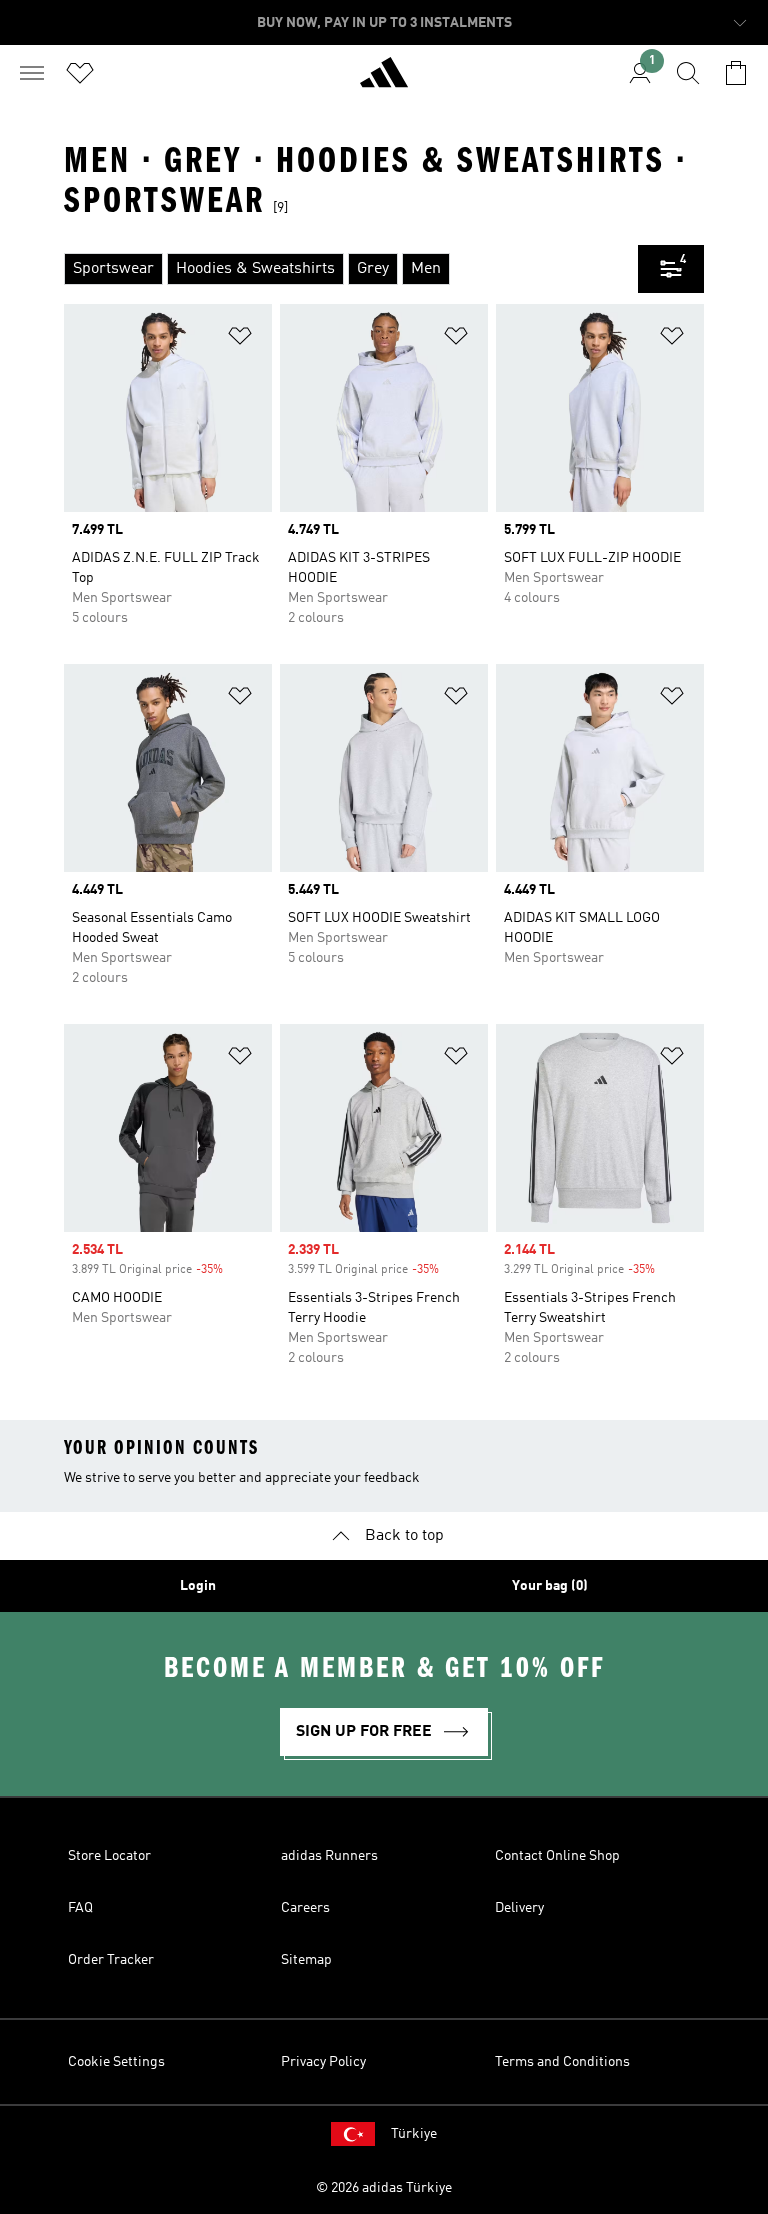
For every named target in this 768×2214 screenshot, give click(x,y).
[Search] (688, 73)
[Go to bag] (736, 73)
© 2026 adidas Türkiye (384, 2188)
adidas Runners (329, 1856)
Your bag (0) (550, 1586)
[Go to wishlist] (80, 73)
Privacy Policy (323, 2062)
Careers (305, 1908)
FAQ (80, 1908)
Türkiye (414, 2134)
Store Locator (109, 1856)
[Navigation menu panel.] (32, 73)
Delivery (519, 1908)
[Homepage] (384, 81)
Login (198, 1586)
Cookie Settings (116, 2062)
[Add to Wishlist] (240, 339)
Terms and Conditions (562, 2062)
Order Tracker (111, 1960)
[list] (351, 269)
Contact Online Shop (557, 1856)
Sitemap (306, 1960)
